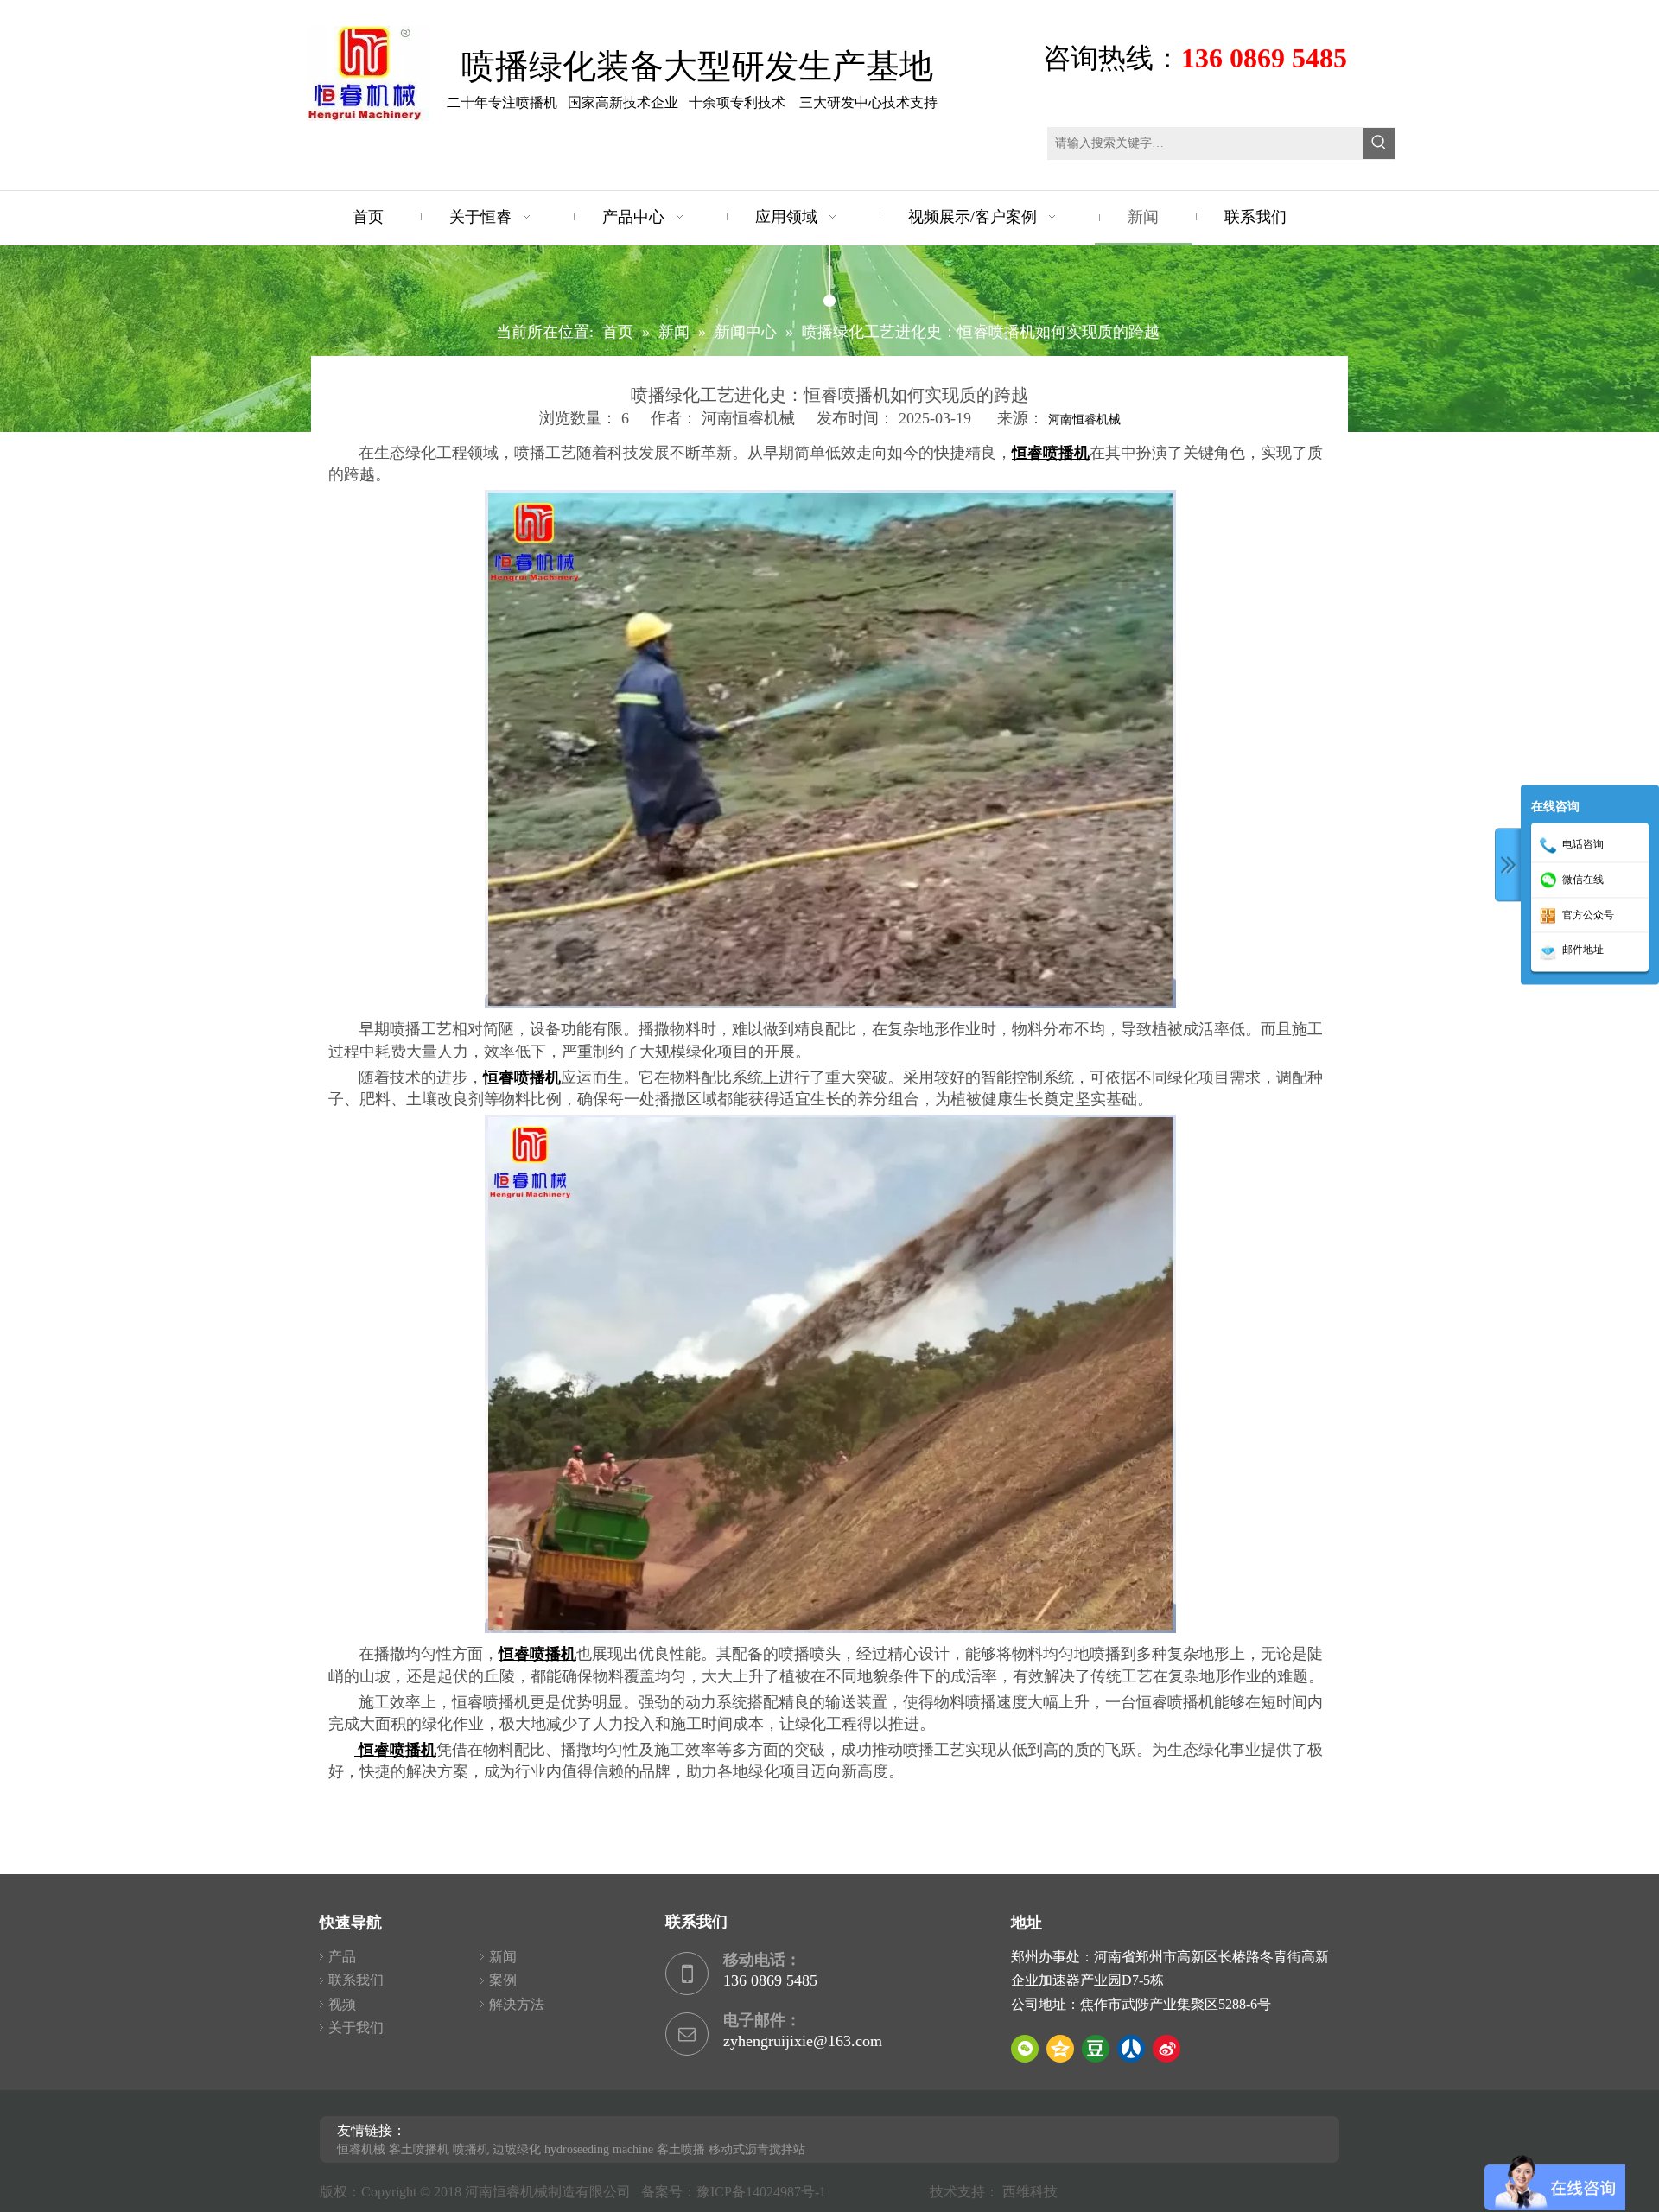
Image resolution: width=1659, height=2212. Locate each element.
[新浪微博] (1166, 2049)
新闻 (503, 1957)
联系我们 (356, 1980)
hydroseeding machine (599, 2149)
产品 (342, 1957)
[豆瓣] (1096, 2049)
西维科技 (1030, 2192)
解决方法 (517, 2004)
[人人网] (1131, 2049)
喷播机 (471, 2149)
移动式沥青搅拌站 (757, 2149)
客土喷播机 (419, 2149)
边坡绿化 (517, 2149)
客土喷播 (681, 2149)
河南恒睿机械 (1084, 420)
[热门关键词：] (1379, 143)
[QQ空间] (1060, 2049)
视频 (342, 2004)
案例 (503, 1980)
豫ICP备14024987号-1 (765, 2192)
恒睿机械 (361, 2149)
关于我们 (356, 2028)
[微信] (1025, 2049)
